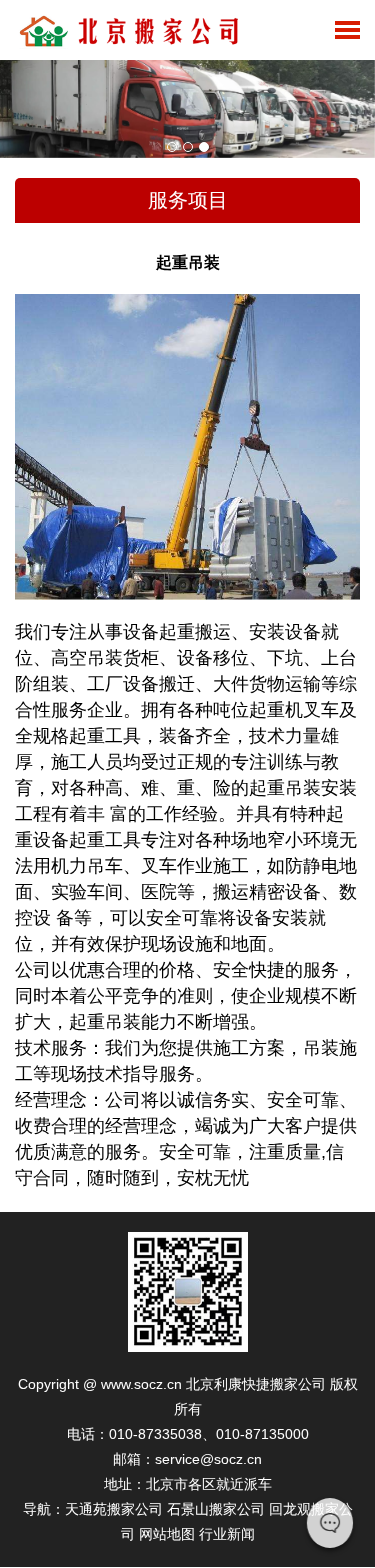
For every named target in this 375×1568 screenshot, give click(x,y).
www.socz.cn (141, 1384)
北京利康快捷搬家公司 (256, 1384)
